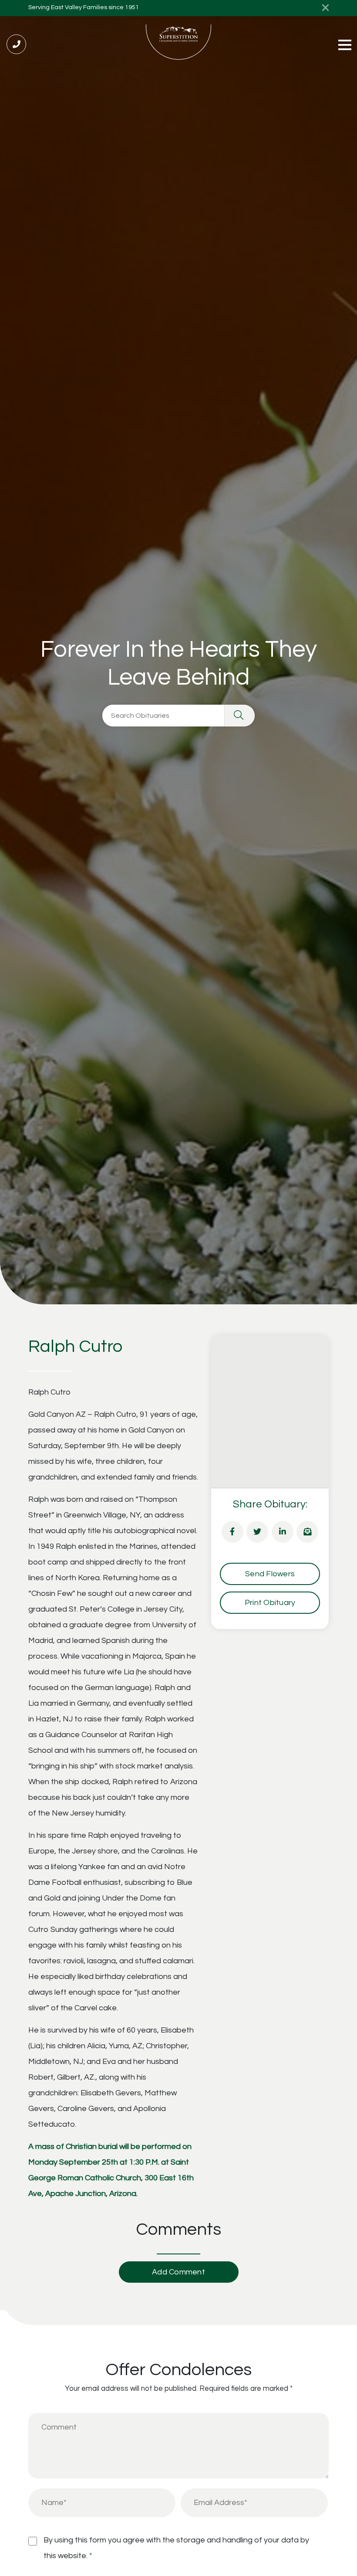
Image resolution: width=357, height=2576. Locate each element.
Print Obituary (270, 1603)
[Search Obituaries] (239, 716)
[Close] (325, 8)
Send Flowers (270, 1574)
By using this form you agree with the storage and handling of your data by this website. (176, 2548)
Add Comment (178, 2272)
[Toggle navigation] (345, 46)
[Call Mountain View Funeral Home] (16, 44)
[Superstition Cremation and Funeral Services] (178, 42)
